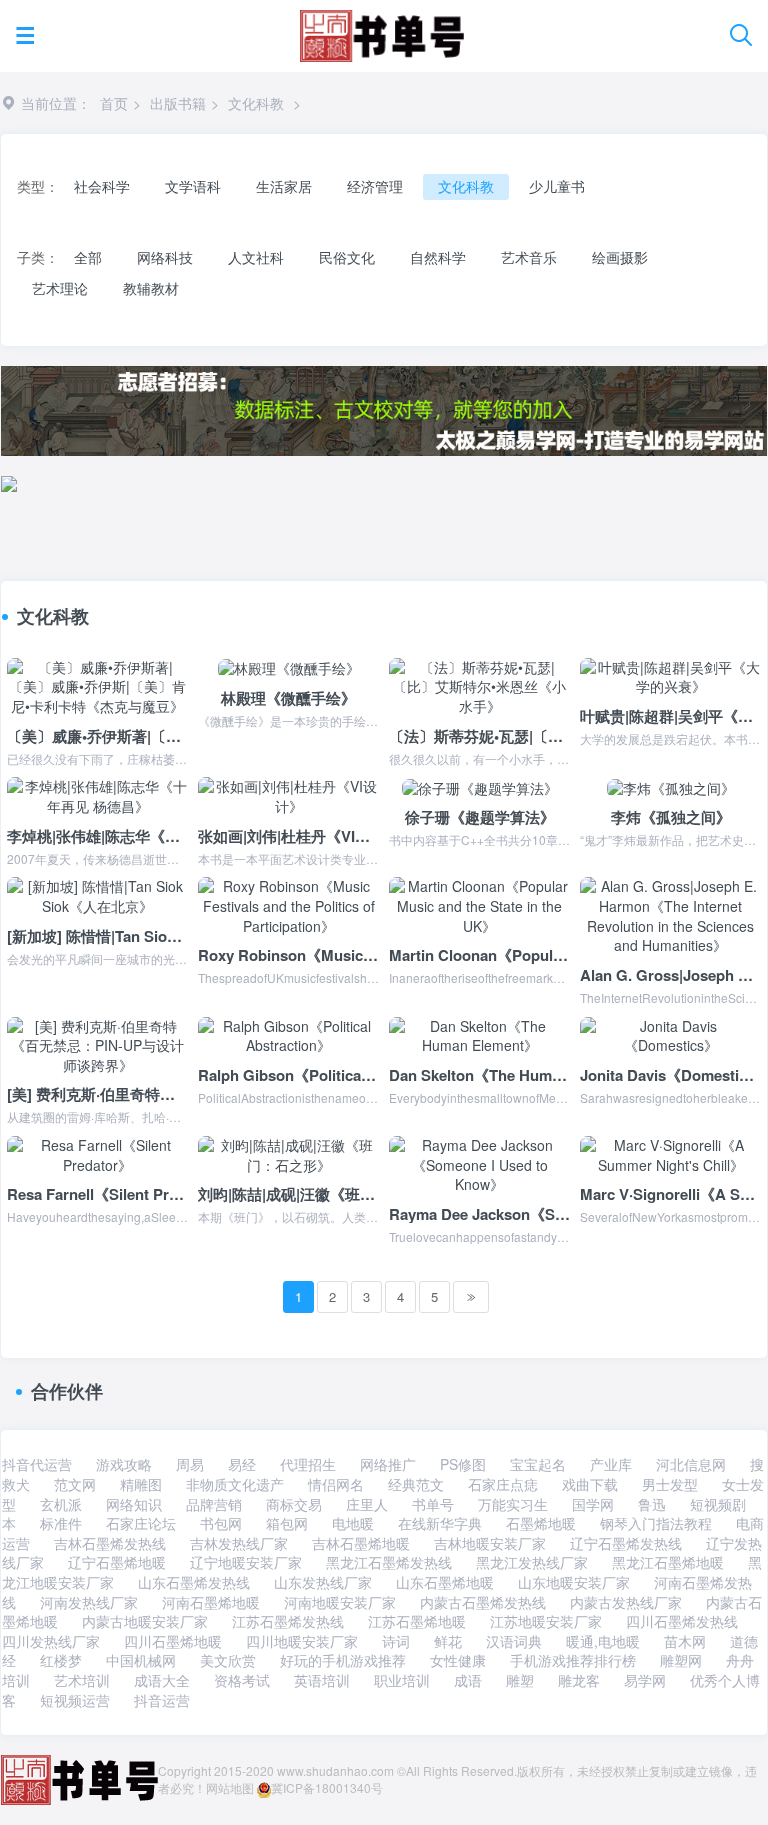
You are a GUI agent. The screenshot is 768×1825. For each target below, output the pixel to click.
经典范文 (416, 1484)
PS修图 (463, 1464)
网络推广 (388, 1464)
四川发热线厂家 (51, 1641)
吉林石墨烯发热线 (110, 1543)
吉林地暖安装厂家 (490, 1543)
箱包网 (287, 1523)
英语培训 (322, 1680)
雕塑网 (681, 1660)
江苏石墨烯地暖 (417, 1621)
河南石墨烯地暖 (211, 1602)
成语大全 (162, 1680)
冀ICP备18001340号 (327, 1787)
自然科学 (438, 257)
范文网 (75, 1484)
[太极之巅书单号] (381, 31)
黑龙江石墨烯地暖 (668, 1562)
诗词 (396, 1641)
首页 (114, 103)
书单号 (433, 1504)
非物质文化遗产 (235, 1484)
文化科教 (256, 103)
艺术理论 (60, 288)
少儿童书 (557, 186)
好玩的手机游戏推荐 (343, 1660)
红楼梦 (61, 1660)
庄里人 (367, 1504)
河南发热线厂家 (89, 1602)
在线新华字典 (440, 1523)
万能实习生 (513, 1504)
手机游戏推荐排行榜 (573, 1660)
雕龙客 (579, 1680)
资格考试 (242, 1680)
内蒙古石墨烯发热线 (483, 1602)
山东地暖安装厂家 (574, 1582)
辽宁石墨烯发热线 (626, 1543)
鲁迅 (652, 1504)
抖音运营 (162, 1700)
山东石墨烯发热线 (194, 1582)
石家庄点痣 (503, 1484)
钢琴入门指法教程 (656, 1523)
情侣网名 (336, 1484)
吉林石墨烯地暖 (361, 1543)
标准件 (61, 1523)
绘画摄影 (620, 257)
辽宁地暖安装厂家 (246, 1562)
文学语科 (193, 186)
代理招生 (308, 1464)
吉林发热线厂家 (239, 1543)
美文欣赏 (228, 1660)
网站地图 (230, 1787)
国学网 (593, 1504)
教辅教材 (151, 288)
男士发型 (670, 1484)
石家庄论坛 (141, 1523)
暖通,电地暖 (603, 1641)
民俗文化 (347, 257)
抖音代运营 (37, 1464)
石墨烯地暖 (541, 1523)
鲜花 (448, 1641)
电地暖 (353, 1523)
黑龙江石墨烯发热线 (389, 1562)
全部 (88, 257)
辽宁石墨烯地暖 (117, 1562)
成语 (468, 1680)
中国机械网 (141, 1660)
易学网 (645, 1680)
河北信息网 (691, 1464)
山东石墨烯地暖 (445, 1582)
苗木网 (685, 1641)
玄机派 (61, 1504)
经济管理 (375, 186)
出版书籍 (178, 103)
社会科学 (102, 186)
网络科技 (165, 257)
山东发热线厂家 (323, 1582)
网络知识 (134, 1504)
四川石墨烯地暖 (173, 1641)
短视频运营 (75, 1700)
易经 (242, 1464)
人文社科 (256, 257)
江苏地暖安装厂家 (546, 1621)
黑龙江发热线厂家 (532, 1562)
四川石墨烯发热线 (682, 1621)
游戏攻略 (124, 1464)
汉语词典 (514, 1641)
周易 (190, 1464)
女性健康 (458, 1660)
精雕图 (141, 1484)
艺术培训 (82, 1680)
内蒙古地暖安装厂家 (145, 1621)
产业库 (611, 1464)
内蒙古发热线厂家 (626, 1602)
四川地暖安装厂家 (302, 1641)
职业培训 (402, 1680)
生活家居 (284, 186)
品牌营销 (214, 1504)
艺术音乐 (529, 257)
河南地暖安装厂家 (340, 1602)
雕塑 (520, 1680)
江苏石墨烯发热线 (288, 1621)
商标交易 (294, 1504)
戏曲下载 (590, 1484)
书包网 (221, 1523)
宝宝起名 (538, 1464)
